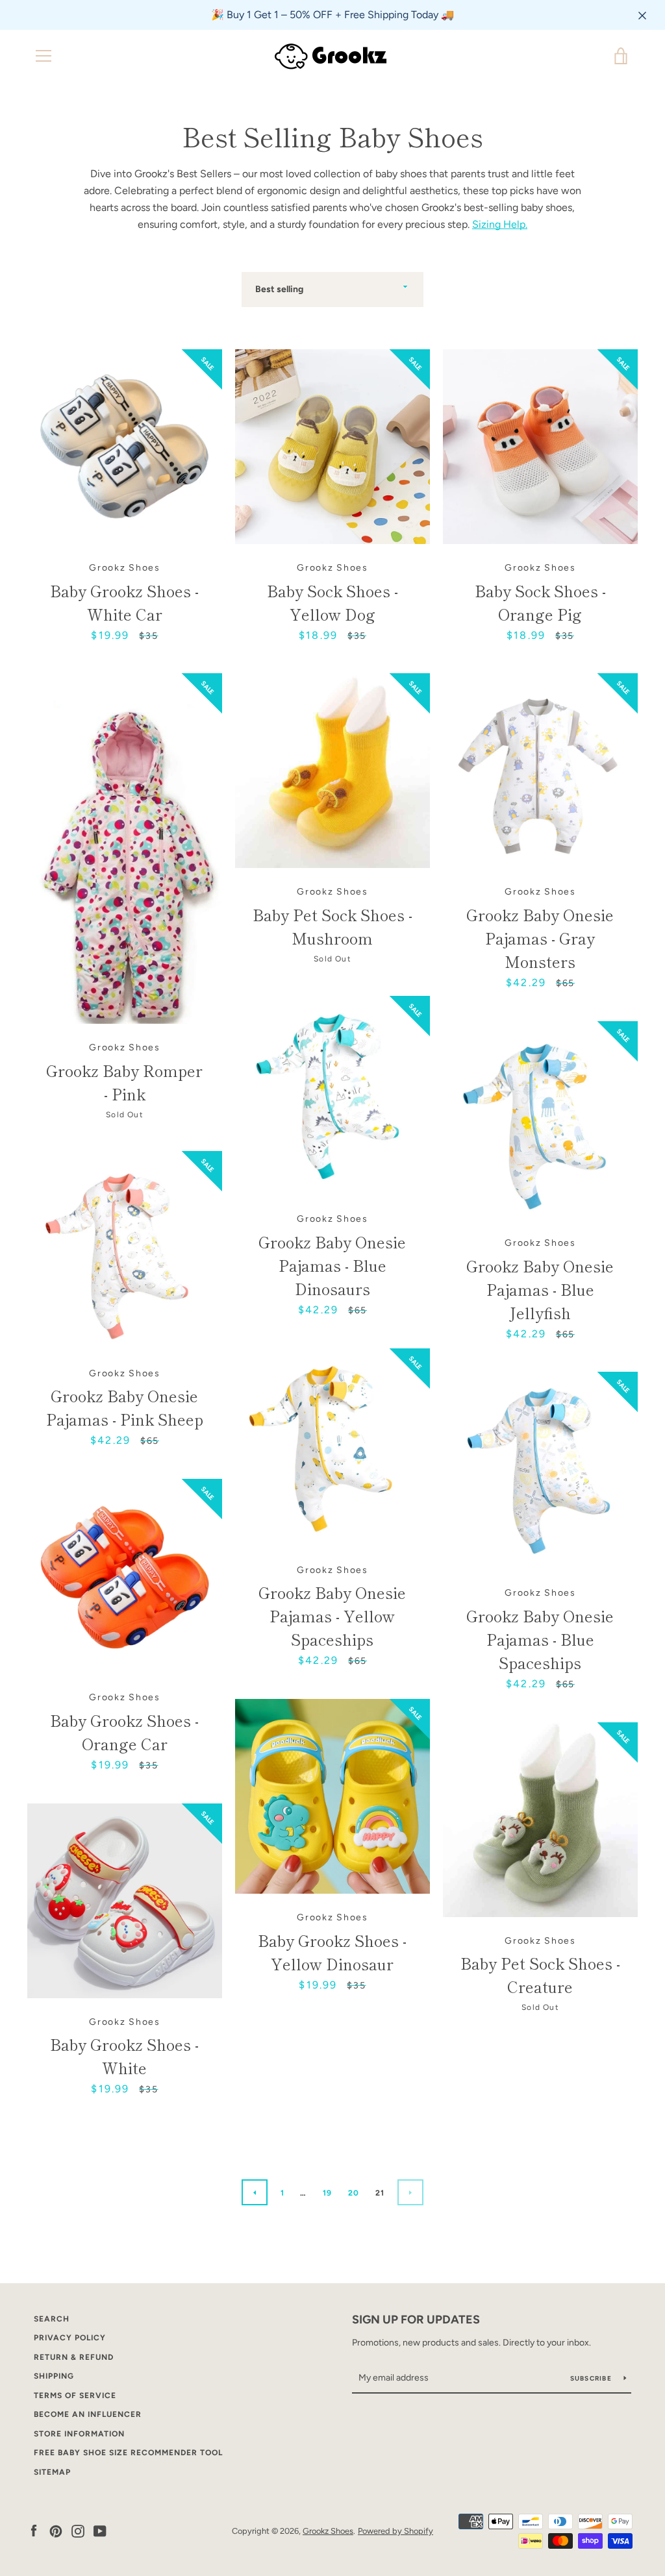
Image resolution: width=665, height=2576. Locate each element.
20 (354, 2193)
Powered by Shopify (395, 2531)
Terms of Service (75, 2396)
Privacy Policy (70, 2338)
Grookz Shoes (328, 2531)
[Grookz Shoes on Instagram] (78, 2530)
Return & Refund (74, 2357)
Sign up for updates (416, 2320)
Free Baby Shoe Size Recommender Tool (128, 2453)
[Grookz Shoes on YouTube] (100, 2530)
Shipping (54, 2376)
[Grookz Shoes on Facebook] (34, 2530)
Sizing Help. (500, 224)
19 (328, 2193)
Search (52, 2319)
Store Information (79, 2434)
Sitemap (52, 2472)
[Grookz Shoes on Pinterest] (56, 2530)
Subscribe (592, 2378)
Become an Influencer (88, 2414)
